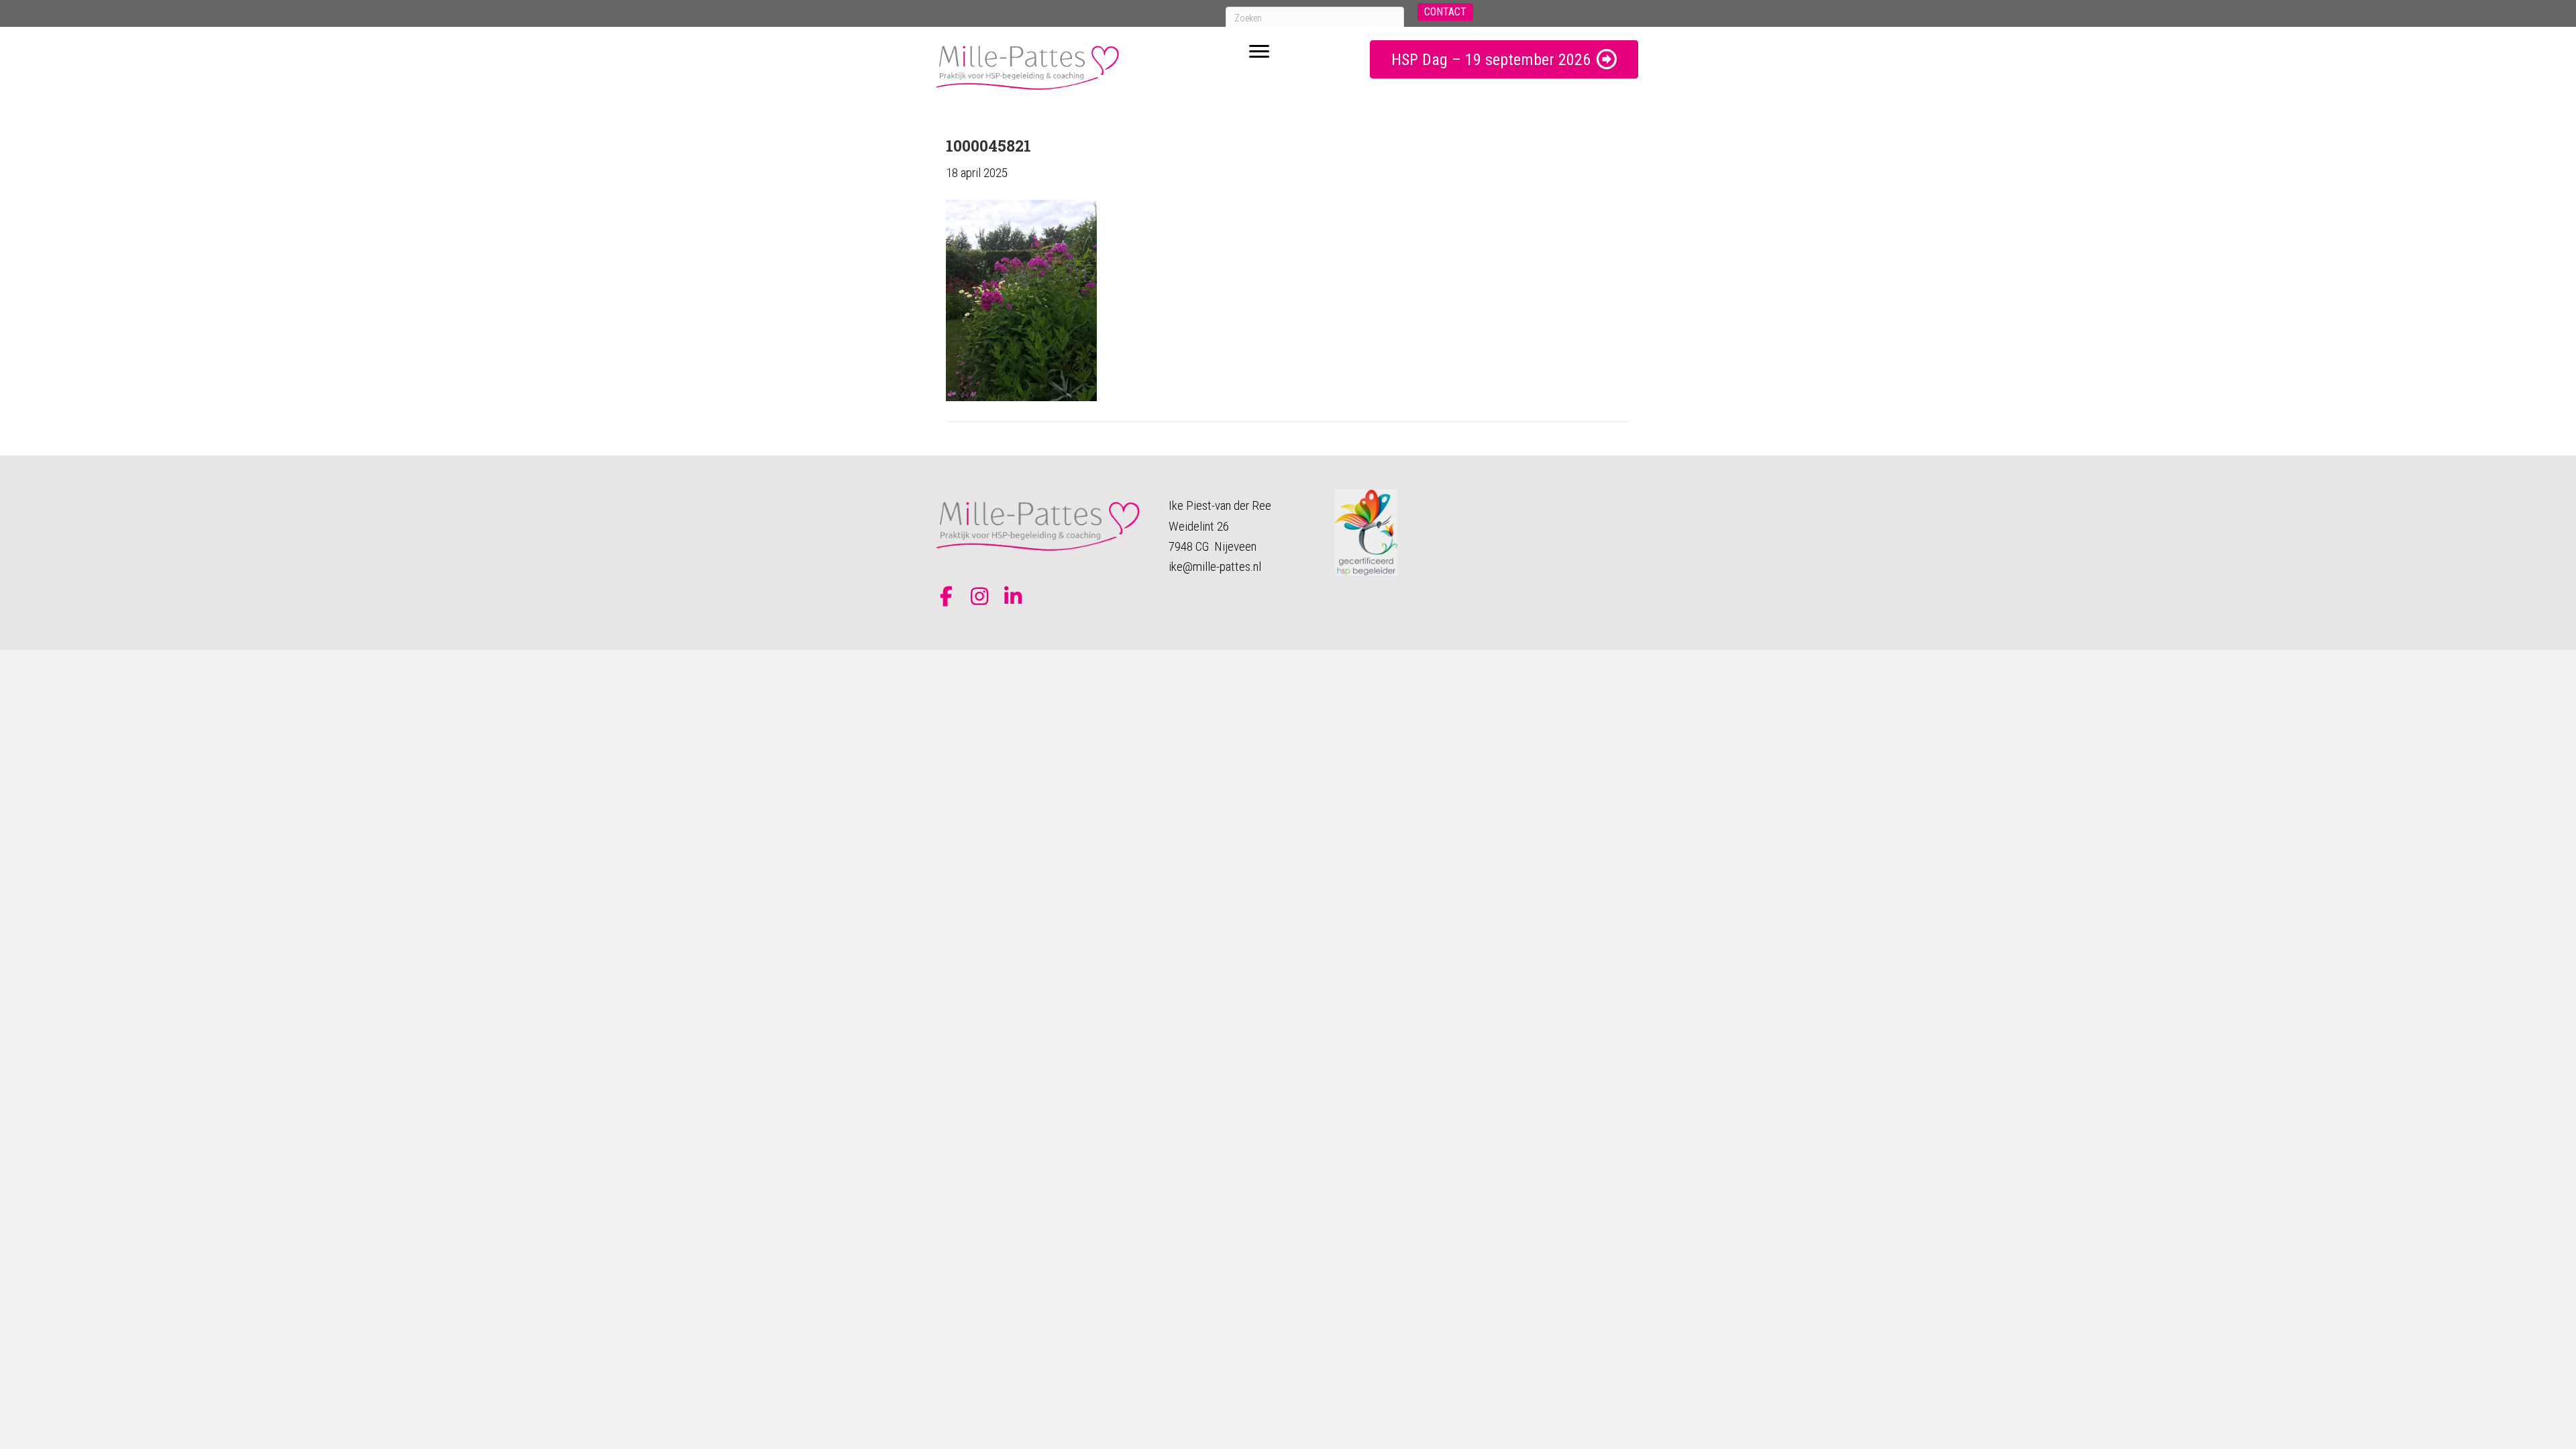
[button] (1445, 12)
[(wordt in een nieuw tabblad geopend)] (1366, 532)
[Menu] (1259, 52)
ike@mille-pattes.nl (1215, 567)
